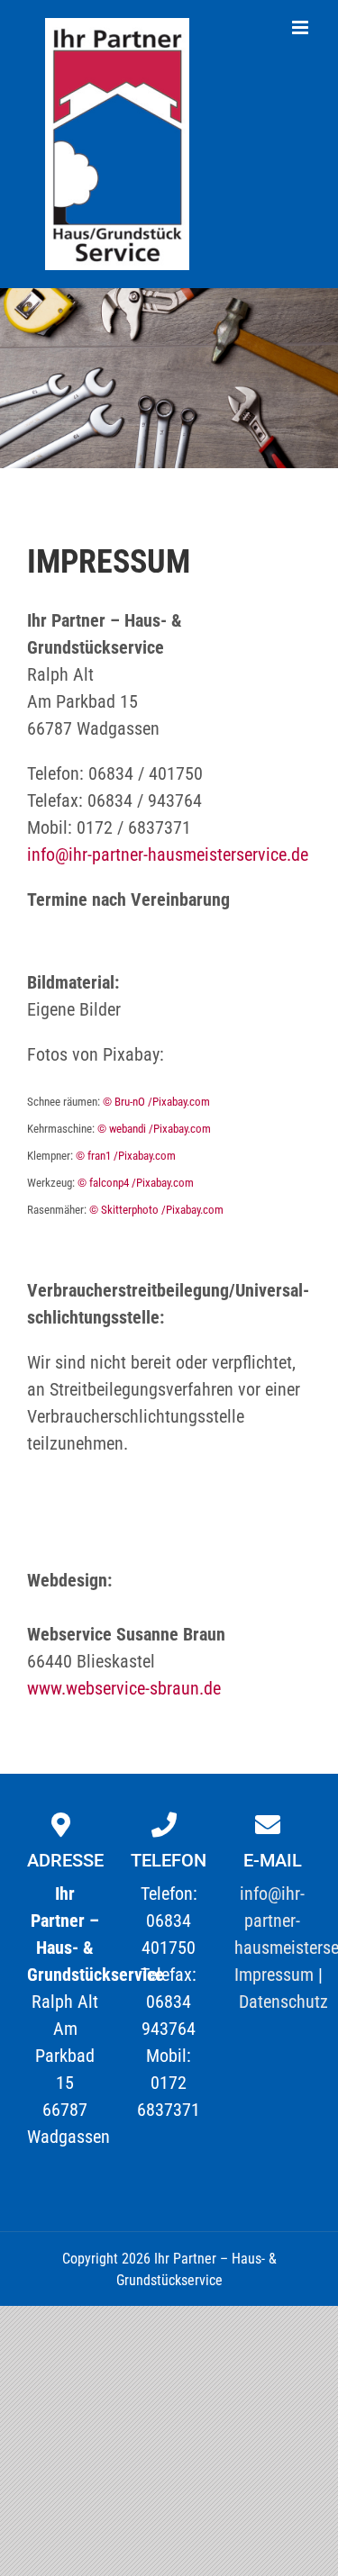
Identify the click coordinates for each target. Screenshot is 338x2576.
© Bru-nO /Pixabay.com (156, 1102)
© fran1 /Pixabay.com (126, 1156)
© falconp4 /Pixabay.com (136, 1183)
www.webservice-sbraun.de (124, 1688)
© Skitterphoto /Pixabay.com (156, 1210)
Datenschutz (283, 2002)
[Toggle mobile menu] (301, 27)
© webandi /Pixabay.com (154, 1129)
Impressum (274, 1975)
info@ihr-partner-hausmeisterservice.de (168, 854)
